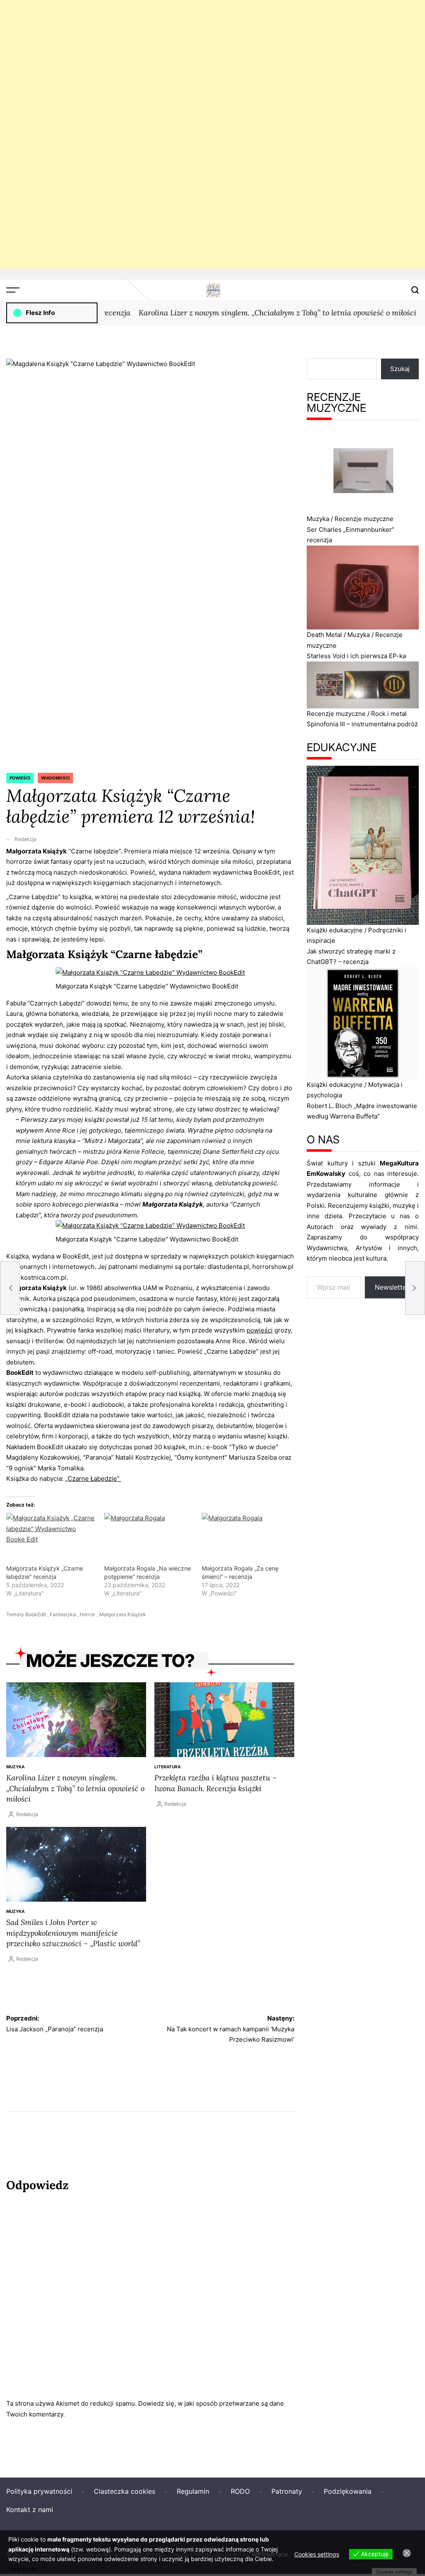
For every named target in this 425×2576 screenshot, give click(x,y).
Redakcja (26, 839)
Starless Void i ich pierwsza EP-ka (356, 656)
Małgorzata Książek (123, 1614)
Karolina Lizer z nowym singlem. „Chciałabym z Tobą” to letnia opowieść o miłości (255, 313)
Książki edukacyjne (335, 930)
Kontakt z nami (30, 2510)
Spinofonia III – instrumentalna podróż (362, 724)
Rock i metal (389, 714)
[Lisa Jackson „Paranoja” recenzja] (10, 1288)
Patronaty (287, 2491)
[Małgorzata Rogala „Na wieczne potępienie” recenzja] (149, 1538)
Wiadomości (55, 778)
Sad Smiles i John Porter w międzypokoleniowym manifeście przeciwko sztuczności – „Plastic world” (73, 1933)
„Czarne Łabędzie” (93, 1478)
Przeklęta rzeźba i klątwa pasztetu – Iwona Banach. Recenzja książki (216, 1783)
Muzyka (15, 1767)
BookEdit (36, 1614)
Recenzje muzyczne (364, 519)
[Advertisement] (212, 134)
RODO (240, 2491)
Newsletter (392, 1287)
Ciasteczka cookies (125, 2491)
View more (22, 2569)
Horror (88, 1614)
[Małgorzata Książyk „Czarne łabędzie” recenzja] (51, 1538)
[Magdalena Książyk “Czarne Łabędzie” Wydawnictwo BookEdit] (150, 973)
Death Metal (324, 635)
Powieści (20, 778)
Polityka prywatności (39, 2491)
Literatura (167, 1767)
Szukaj (400, 369)
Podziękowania (348, 2491)
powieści (260, 1330)
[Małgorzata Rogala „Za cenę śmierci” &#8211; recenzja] (247, 1538)
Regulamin (193, 2491)
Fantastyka (63, 1614)
